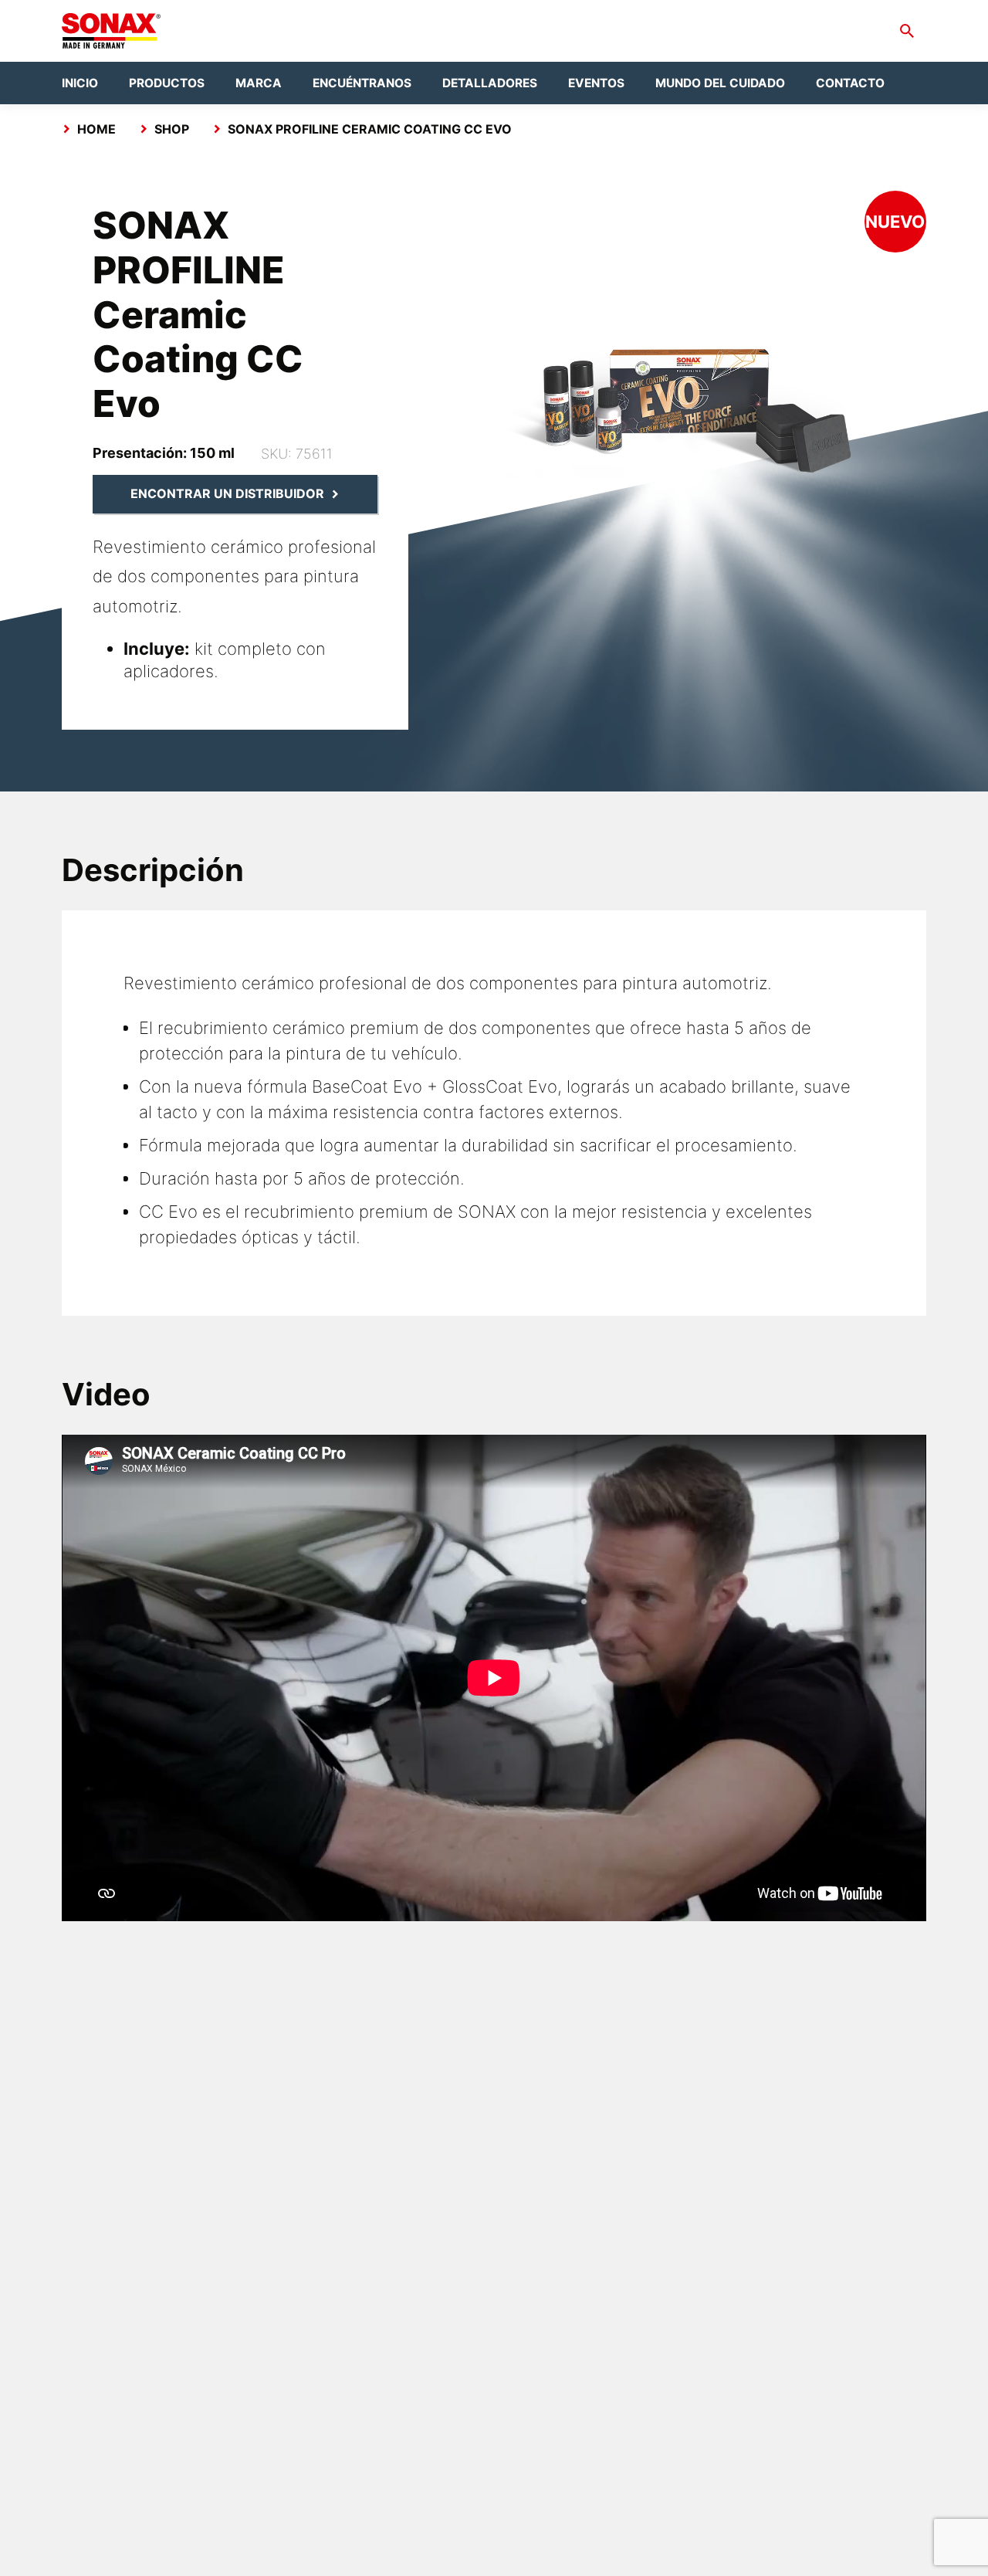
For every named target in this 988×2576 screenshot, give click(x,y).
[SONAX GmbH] (111, 31)
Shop (172, 129)
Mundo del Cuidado (720, 83)
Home (96, 129)
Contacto (850, 83)
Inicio (80, 83)
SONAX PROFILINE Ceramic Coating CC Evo (370, 129)
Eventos (596, 83)
